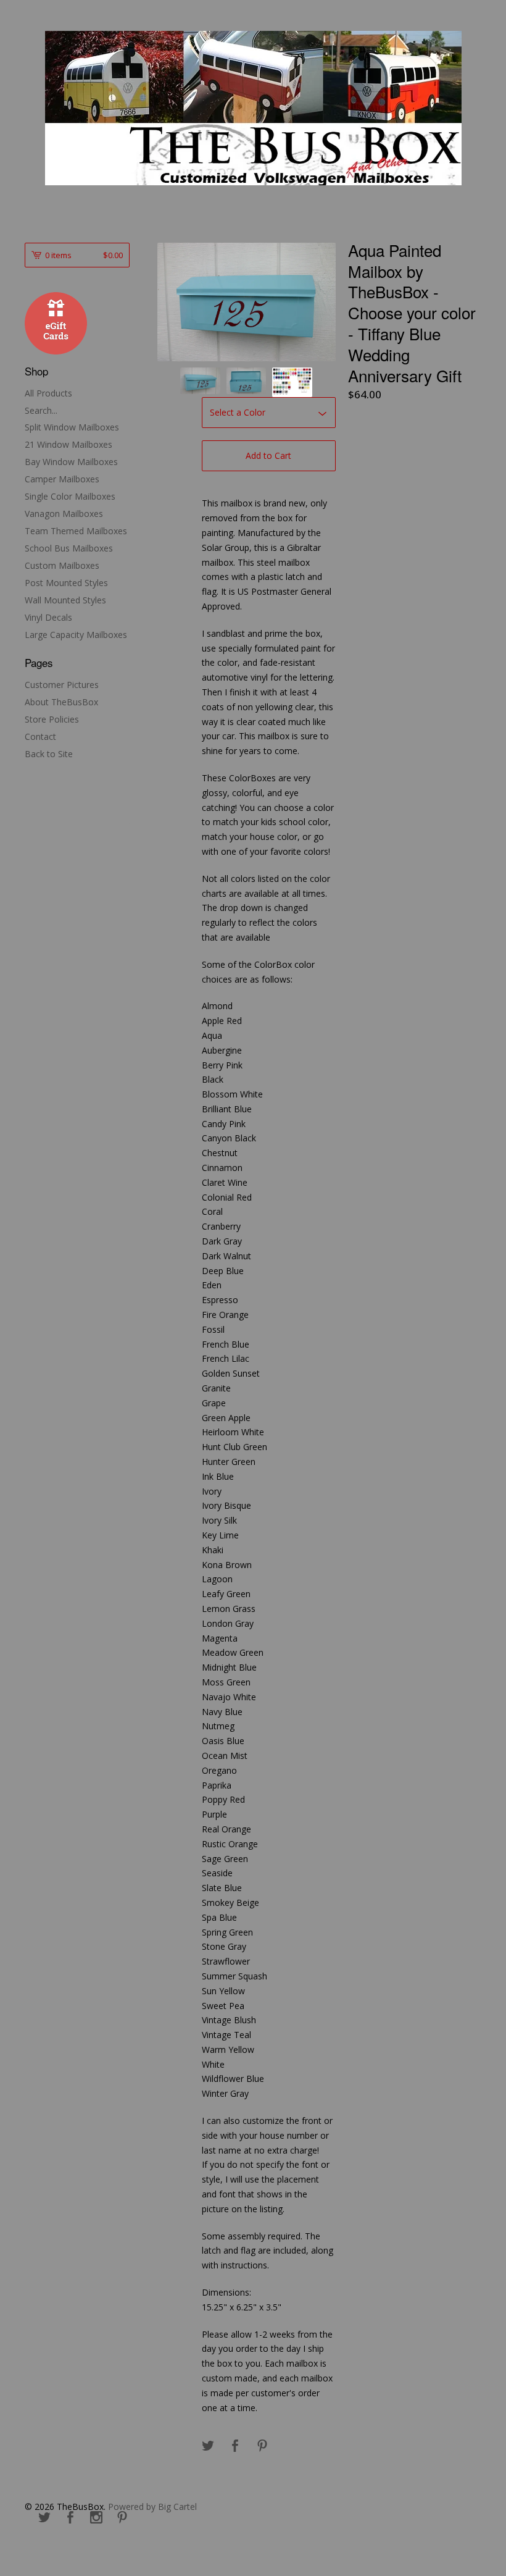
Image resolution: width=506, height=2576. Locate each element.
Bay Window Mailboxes (71, 462)
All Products (48, 393)
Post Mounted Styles (66, 583)
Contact (40, 736)
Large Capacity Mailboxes (76, 635)
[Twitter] (44, 2518)
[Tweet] (208, 2446)
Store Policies (52, 719)
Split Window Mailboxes (72, 427)
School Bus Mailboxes (69, 548)
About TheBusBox (61, 702)
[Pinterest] (122, 2518)
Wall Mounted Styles (65, 600)
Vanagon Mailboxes (64, 514)
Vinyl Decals (48, 617)
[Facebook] (70, 2518)
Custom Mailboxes (62, 565)
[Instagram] (96, 2518)
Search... (41, 411)
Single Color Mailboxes (70, 496)
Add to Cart (268, 455)
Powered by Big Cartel (152, 2507)
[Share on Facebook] (235, 2446)
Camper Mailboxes (62, 479)
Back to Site (49, 754)
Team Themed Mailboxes (76, 531)
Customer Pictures (62, 685)
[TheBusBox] (253, 108)
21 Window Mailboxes (68, 444)
